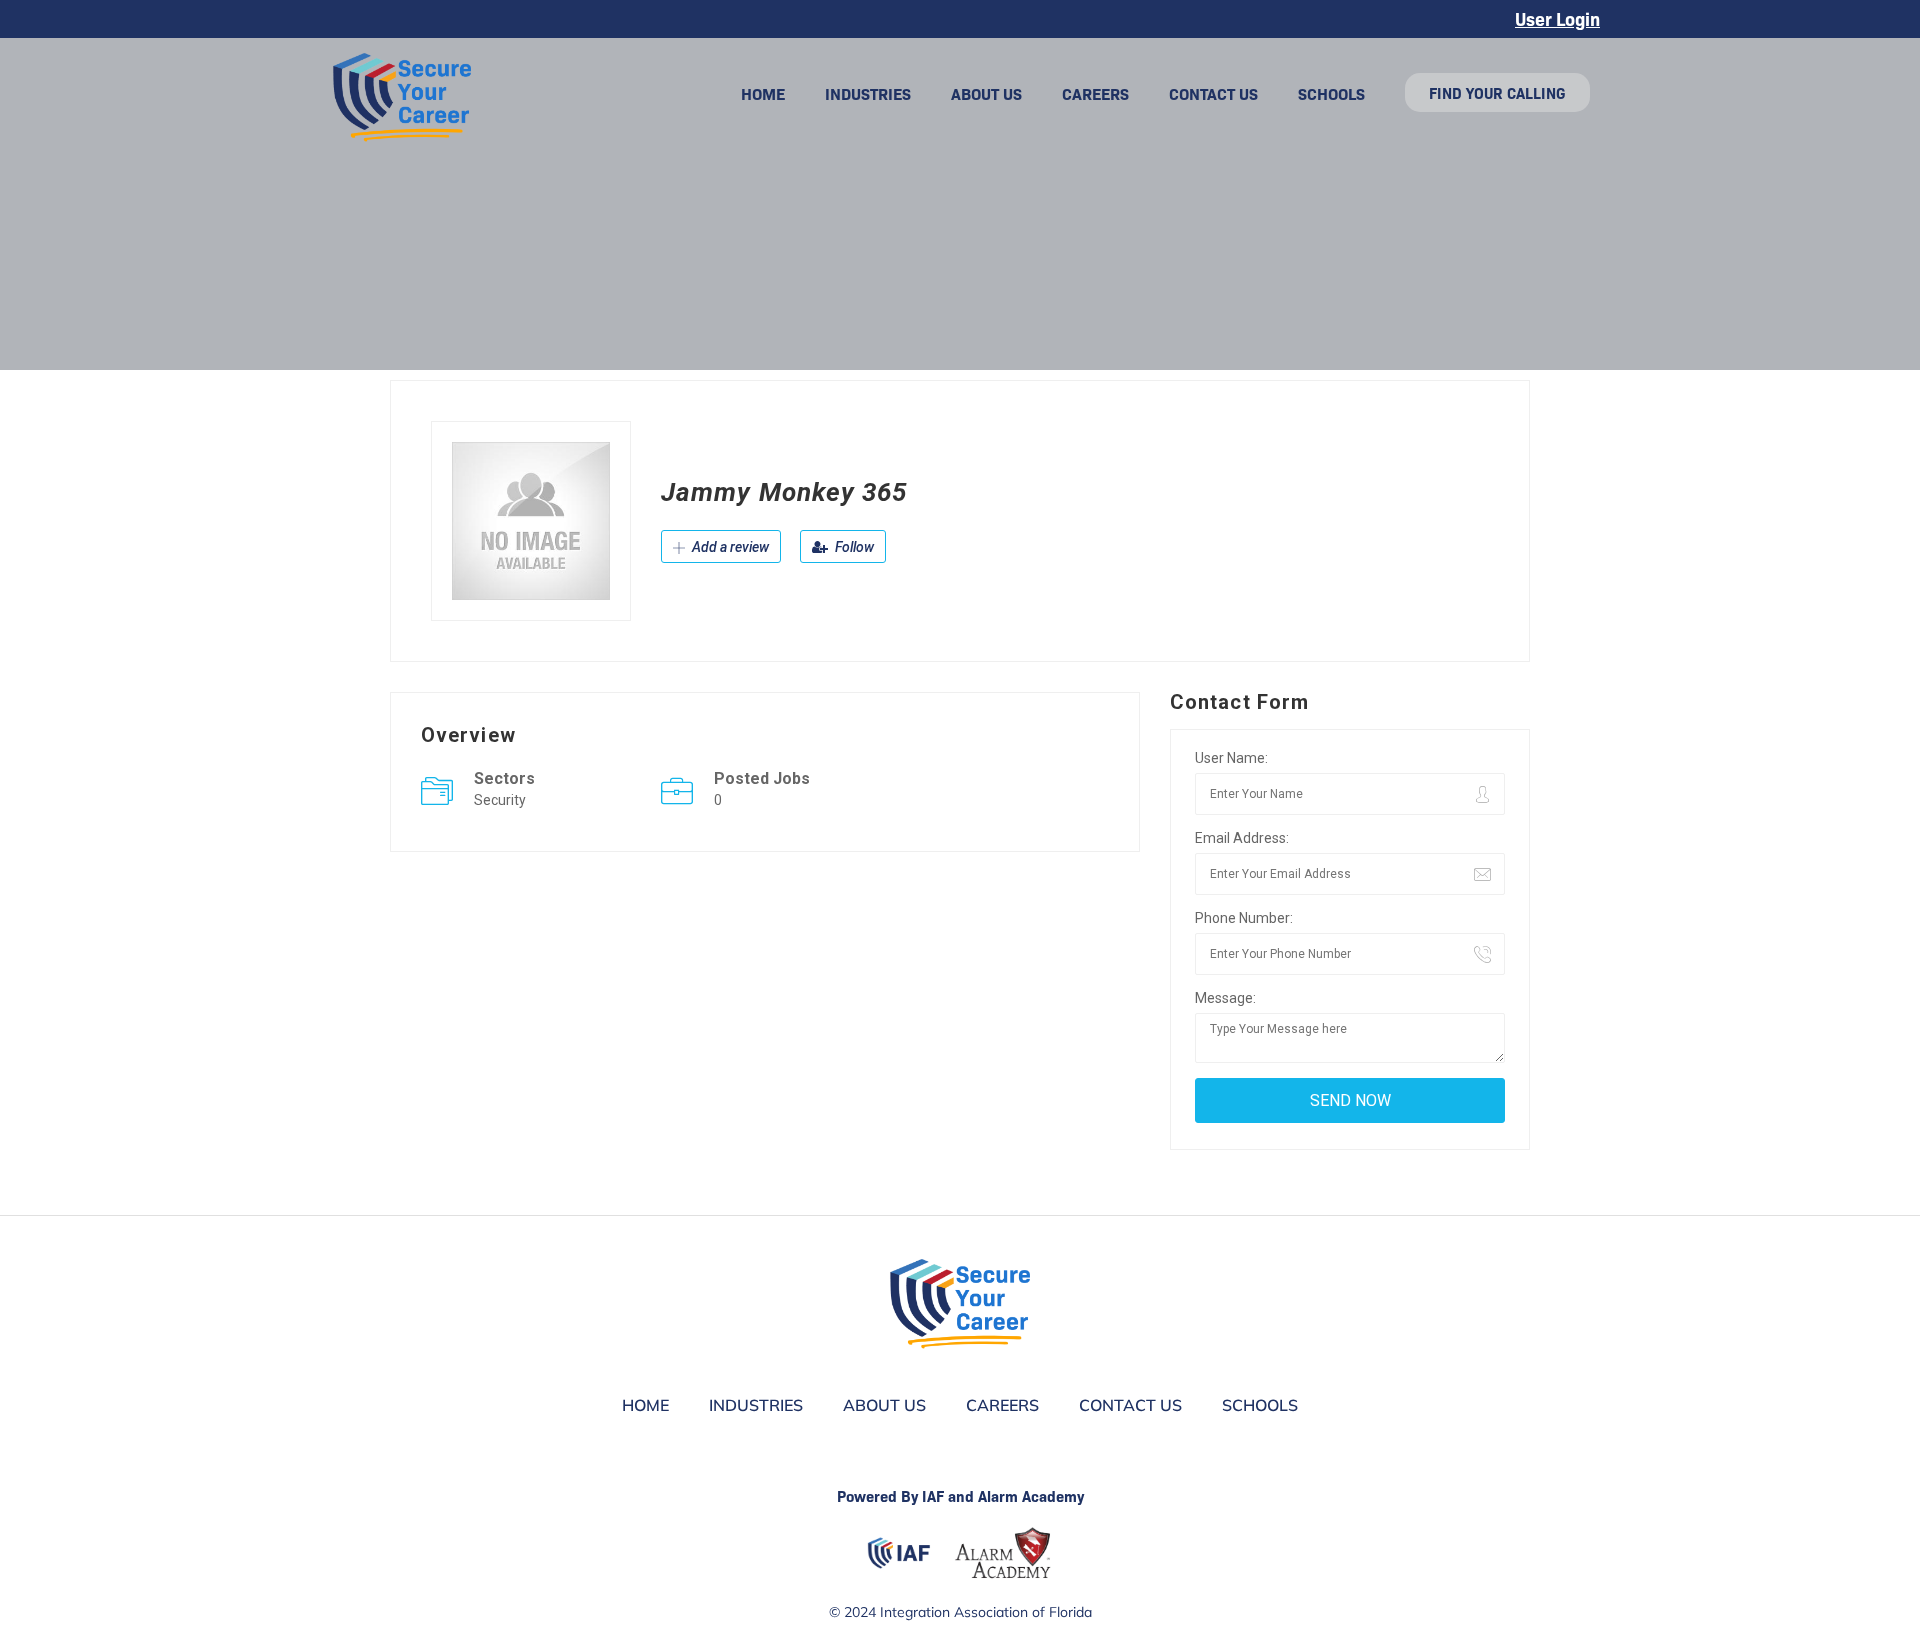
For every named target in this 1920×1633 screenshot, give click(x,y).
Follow (853, 547)
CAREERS (1095, 93)
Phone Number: (1244, 918)
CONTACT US (1213, 93)
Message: (1225, 998)
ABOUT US (986, 93)
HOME (763, 93)
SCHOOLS (1331, 93)
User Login (1557, 18)
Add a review (729, 547)
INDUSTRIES (868, 93)
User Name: (1231, 758)
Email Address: (1242, 838)
